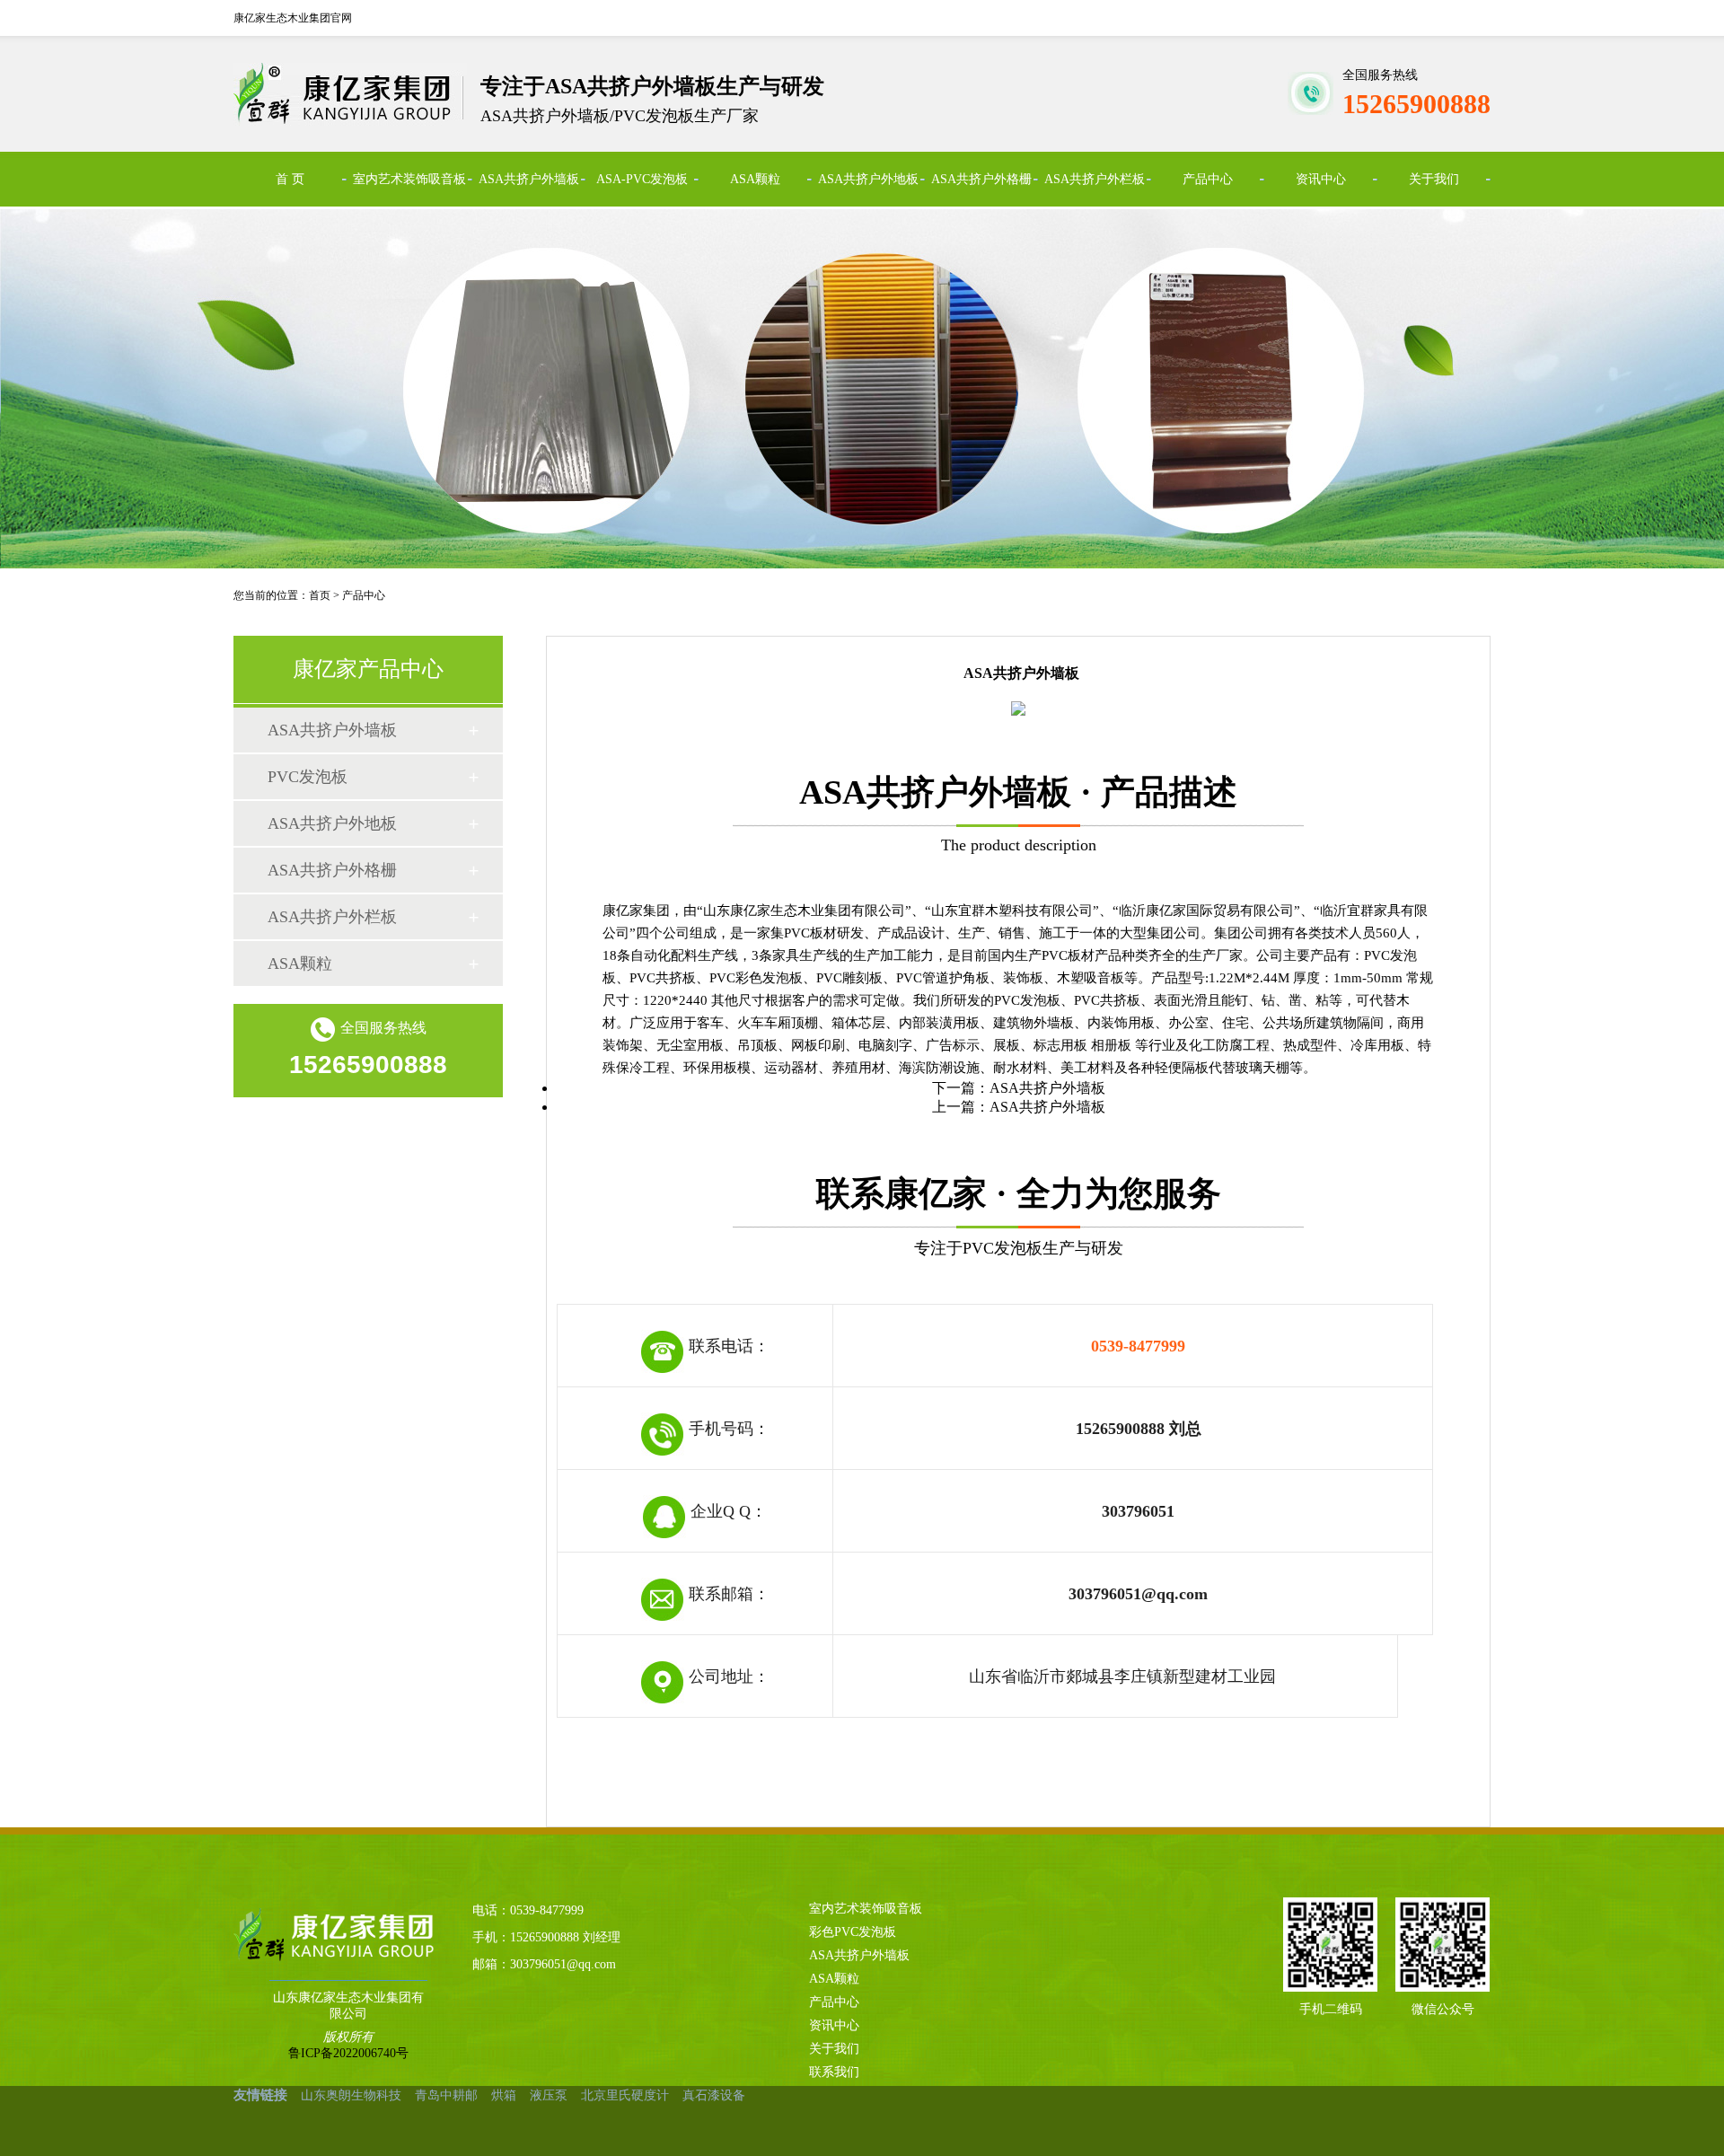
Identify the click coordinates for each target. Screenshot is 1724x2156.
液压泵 (549, 2095)
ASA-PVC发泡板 (642, 179)
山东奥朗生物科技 (351, 2095)
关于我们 (1434, 179)
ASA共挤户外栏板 (1095, 179)
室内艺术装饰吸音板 (409, 179)
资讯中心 (1321, 179)
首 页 (290, 179)
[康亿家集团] (321, 1935)
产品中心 (1208, 179)
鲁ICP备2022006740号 (348, 2053)
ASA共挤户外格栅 (981, 179)
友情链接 (260, 2095)
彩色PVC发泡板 (853, 1932)
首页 (320, 595)
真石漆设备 (714, 2095)
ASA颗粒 (755, 179)
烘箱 (504, 2095)
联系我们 (834, 2072)
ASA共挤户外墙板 (529, 179)
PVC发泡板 (308, 777)
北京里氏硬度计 (625, 2095)
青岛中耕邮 (446, 2095)
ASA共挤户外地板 (868, 179)
